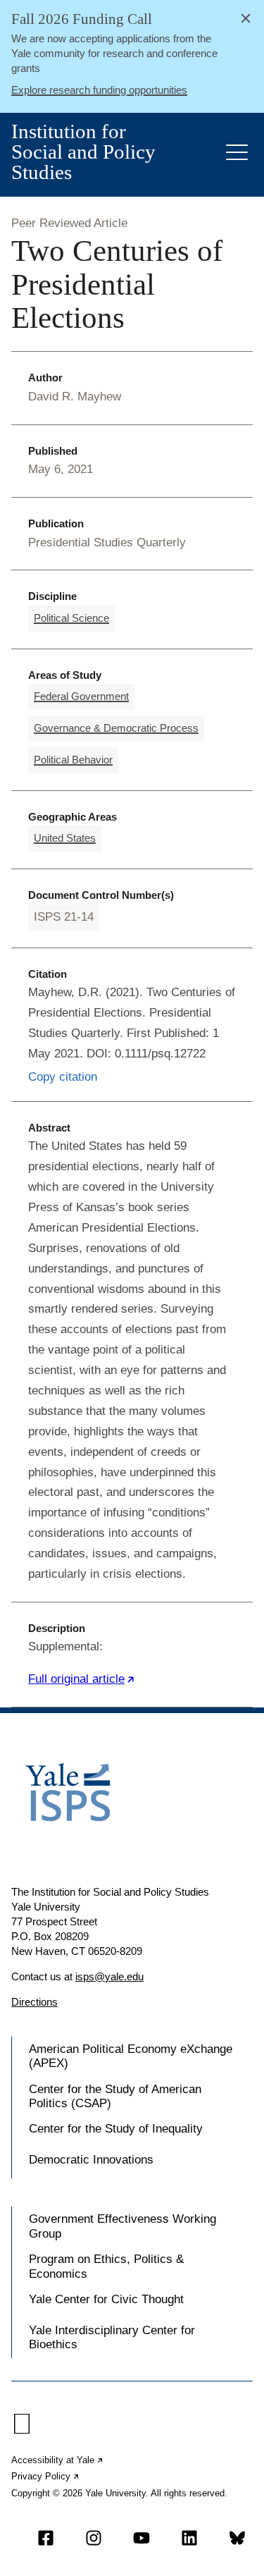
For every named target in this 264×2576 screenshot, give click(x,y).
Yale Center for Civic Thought (106, 2299)
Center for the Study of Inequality (116, 2129)
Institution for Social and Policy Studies (83, 152)
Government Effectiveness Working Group (122, 2226)
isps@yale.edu (109, 1976)
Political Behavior (73, 760)
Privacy (46, 2476)
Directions (34, 2002)
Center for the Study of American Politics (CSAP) (115, 2096)
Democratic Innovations (91, 2160)
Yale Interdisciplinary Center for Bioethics (112, 2337)
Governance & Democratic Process (116, 728)
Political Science (71, 618)
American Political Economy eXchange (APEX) (131, 2056)
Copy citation (63, 1077)
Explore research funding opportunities (99, 90)
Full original (82, 1679)
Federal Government (81, 696)
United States (65, 838)
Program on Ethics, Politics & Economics (106, 2266)
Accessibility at (58, 2460)
